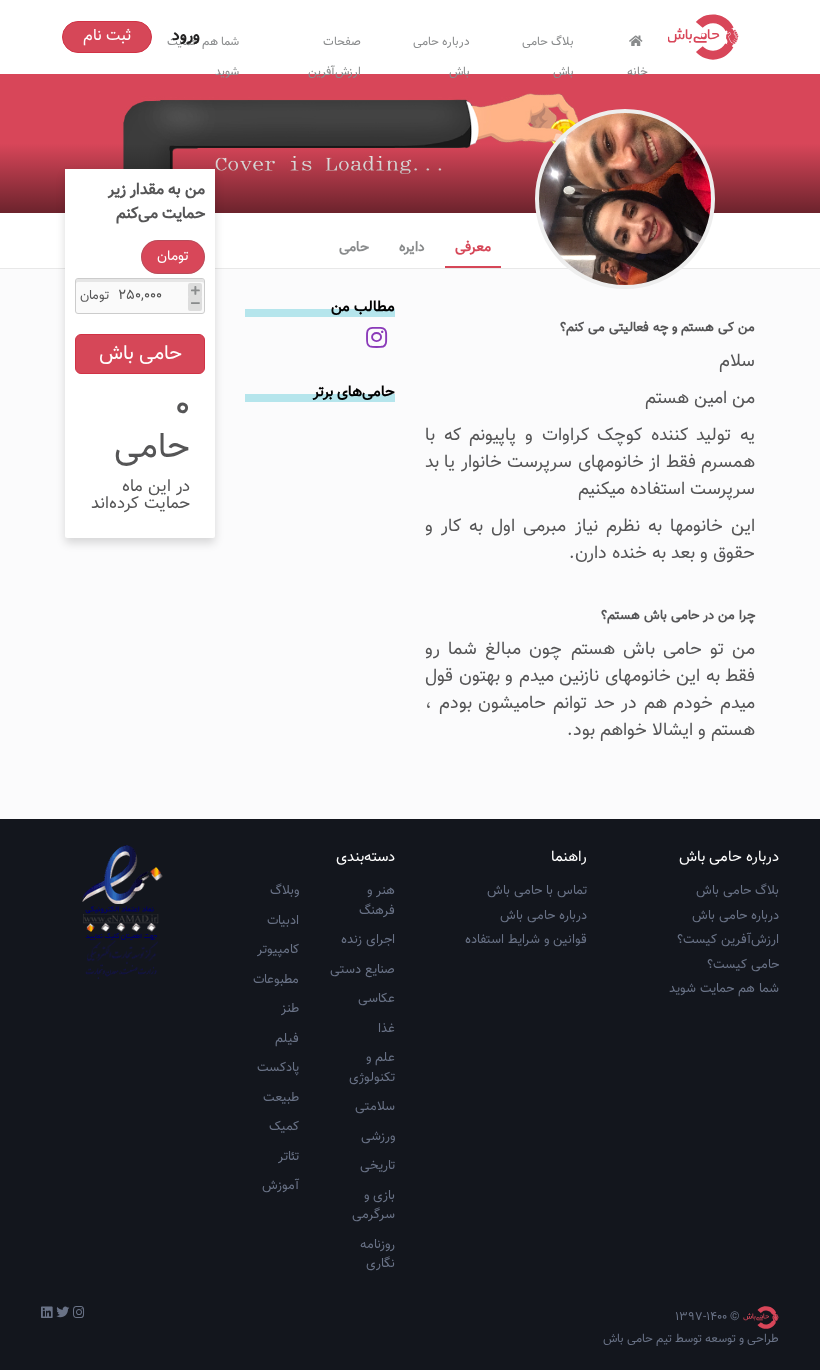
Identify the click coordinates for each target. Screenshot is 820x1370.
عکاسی (376, 999)
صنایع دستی (362, 970)
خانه (637, 67)
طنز (290, 1009)
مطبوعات (276, 980)
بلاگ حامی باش (548, 52)
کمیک (284, 1127)
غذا (386, 1029)
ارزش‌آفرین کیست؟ (728, 940)
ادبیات (283, 921)
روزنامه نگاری (377, 1255)
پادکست (278, 1068)
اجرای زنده (368, 940)
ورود (186, 36)
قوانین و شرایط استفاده (526, 940)
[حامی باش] (708, 37)
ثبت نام (107, 36)
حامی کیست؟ (743, 965)
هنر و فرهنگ (377, 901)
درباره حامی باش (441, 52)
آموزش (280, 1186)
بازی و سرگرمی (373, 1206)
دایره (412, 248)
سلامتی (375, 1107)
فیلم (287, 1039)
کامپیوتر (278, 950)
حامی (354, 248)
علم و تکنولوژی (372, 1068)
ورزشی (378, 1137)
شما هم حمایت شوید (724, 989)
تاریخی (377, 1166)
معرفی (473, 248)
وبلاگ (284, 891)
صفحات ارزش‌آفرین (334, 52)
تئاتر (288, 1157)
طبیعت (281, 1098)
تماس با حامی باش (537, 891)
